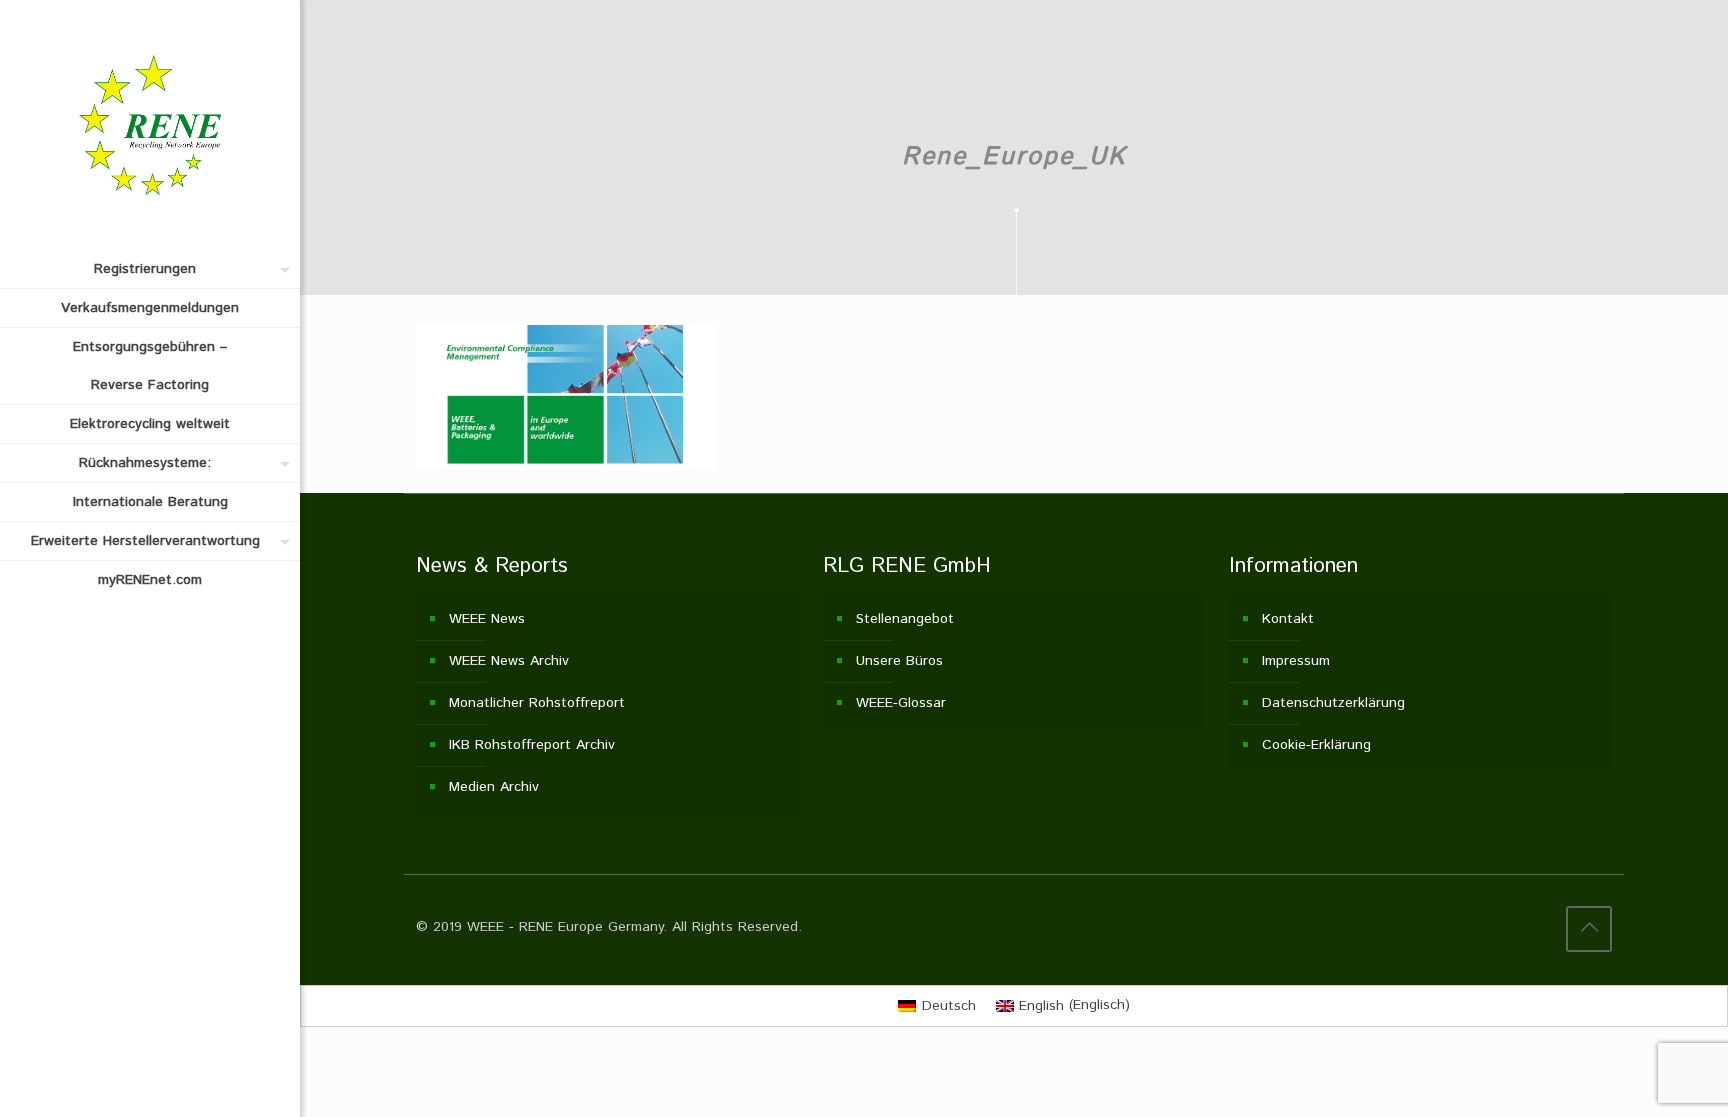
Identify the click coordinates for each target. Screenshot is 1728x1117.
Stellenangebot (905, 619)
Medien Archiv (494, 787)
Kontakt (1288, 619)
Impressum (1296, 661)
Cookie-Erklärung (1316, 745)
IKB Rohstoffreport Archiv (532, 745)
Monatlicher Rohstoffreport (537, 703)
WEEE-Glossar (901, 703)
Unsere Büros (899, 661)
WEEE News (487, 619)
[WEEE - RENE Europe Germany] (150, 125)
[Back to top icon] (1589, 929)
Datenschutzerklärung (1333, 703)
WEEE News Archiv (509, 661)
